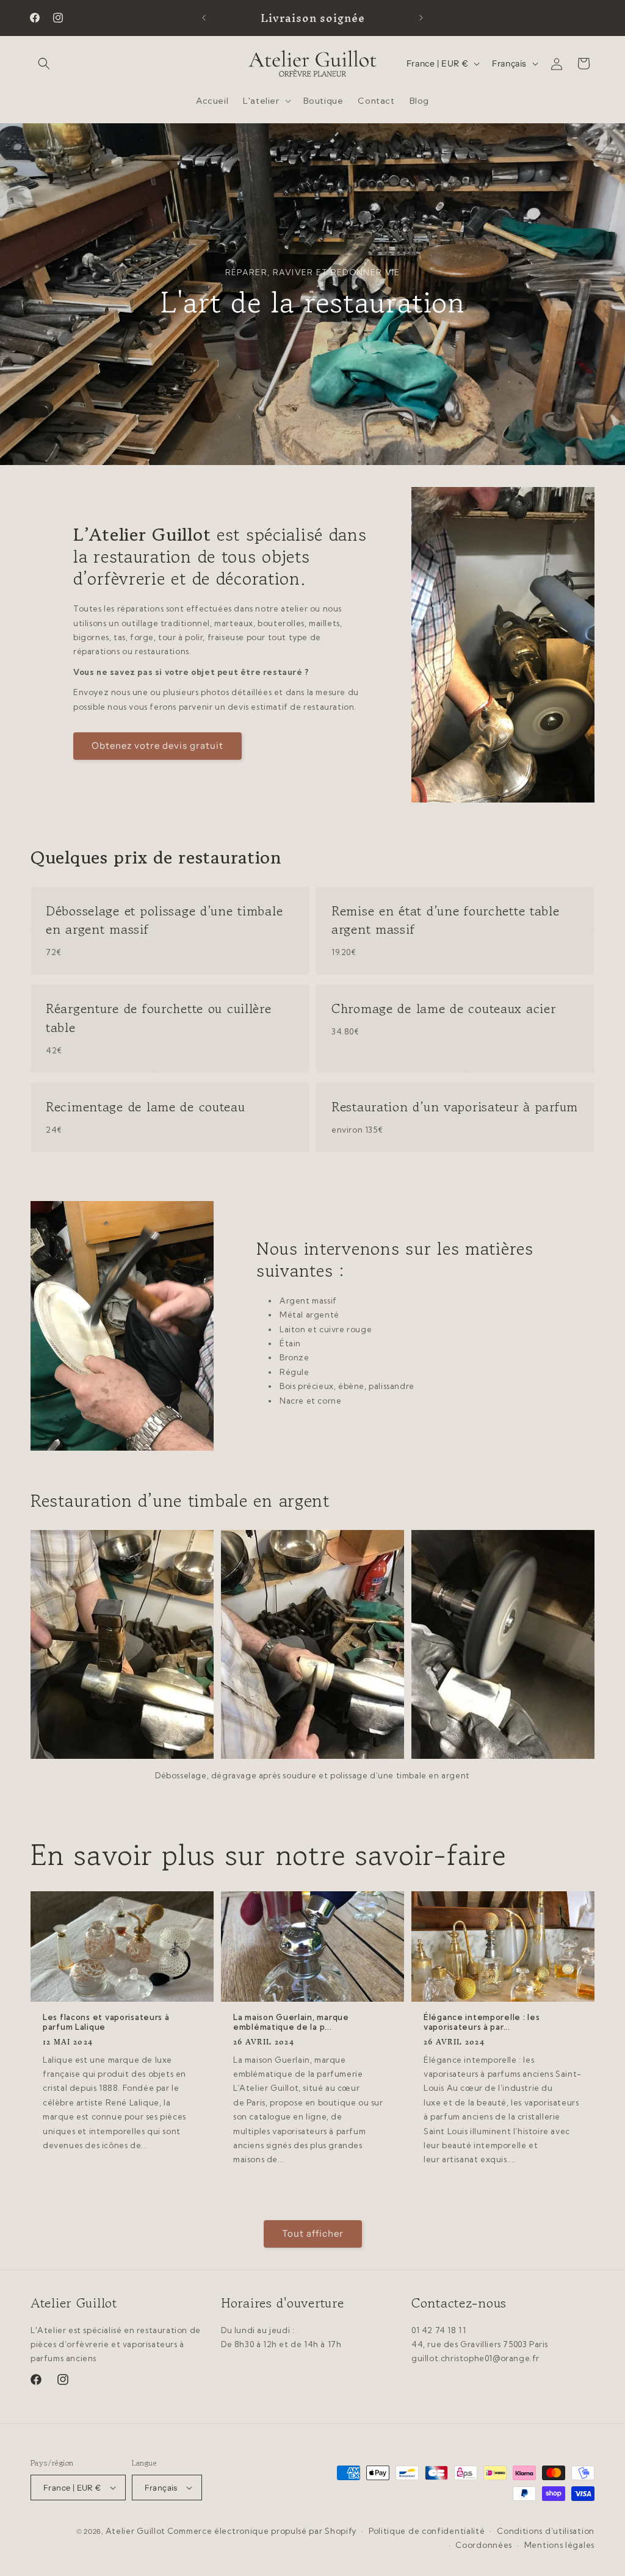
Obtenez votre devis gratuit (157, 745)
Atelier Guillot (136, 2531)
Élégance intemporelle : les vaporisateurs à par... (482, 2022)
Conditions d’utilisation (546, 2531)
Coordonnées (484, 2545)
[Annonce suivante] (421, 18)
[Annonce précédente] (204, 18)
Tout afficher (313, 2233)
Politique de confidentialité (427, 2531)
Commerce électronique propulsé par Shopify (262, 2531)
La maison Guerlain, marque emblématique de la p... (291, 2022)
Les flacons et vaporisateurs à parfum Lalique (106, 2022)
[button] (44, 63)
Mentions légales (559, 2545)
